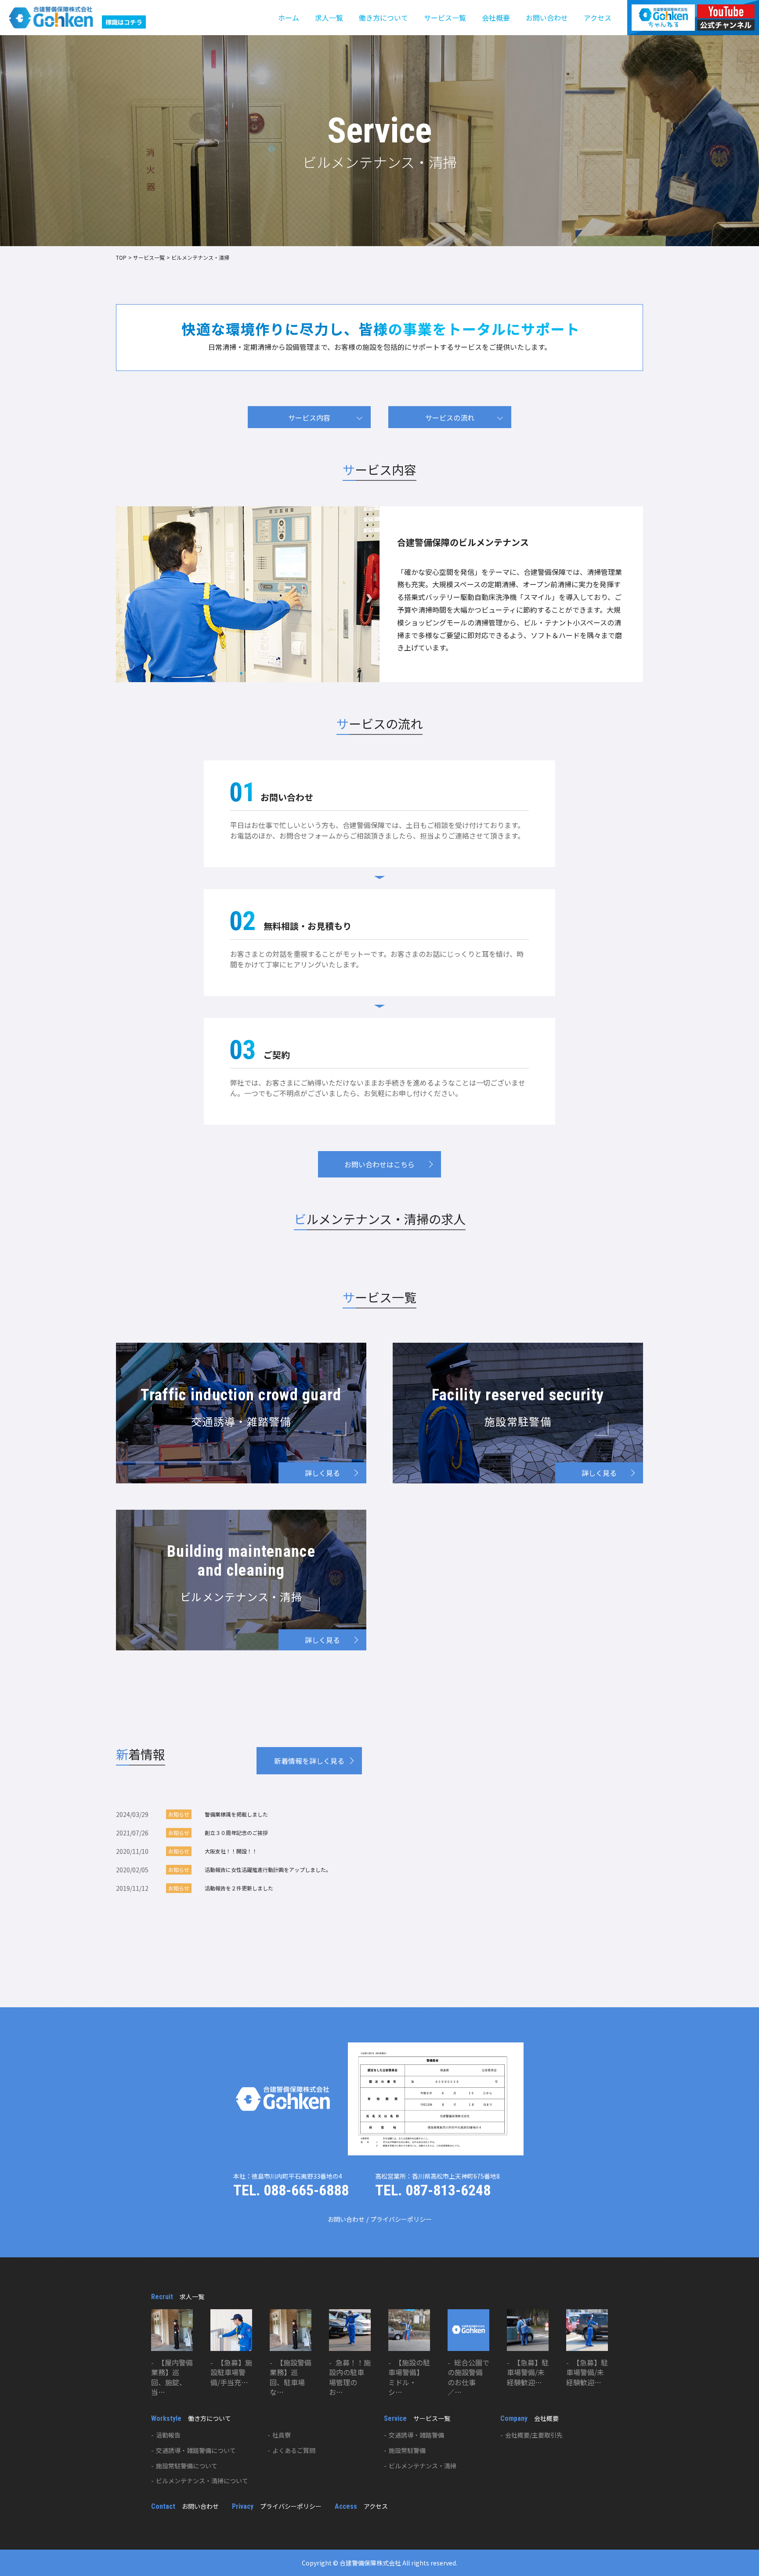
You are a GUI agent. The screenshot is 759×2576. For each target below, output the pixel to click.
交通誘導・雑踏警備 (416, 2435)
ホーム (289, 18)
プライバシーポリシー (401, 2219)
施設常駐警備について (187, 2466)
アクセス (598, 18)
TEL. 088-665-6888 (291, 2190)
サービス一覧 (445, 18)
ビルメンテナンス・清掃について (202, 2481)
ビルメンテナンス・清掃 (423, 2466)
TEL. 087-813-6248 (433, 2190)
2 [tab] (254, 673)
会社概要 (496, 18)
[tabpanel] (248, 594)
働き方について (383, 18)
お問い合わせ (547, 18)
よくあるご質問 (294, 2450)
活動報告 (168, 2435)
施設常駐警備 (407, 2450)
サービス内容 (309, 418)
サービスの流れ (450, 418)
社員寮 (282, 2435)
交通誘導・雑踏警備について (196, 2450)
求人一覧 (329, 18)
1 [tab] (241, 673)
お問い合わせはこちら (379, 1164)
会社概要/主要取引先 (534, 2435)
